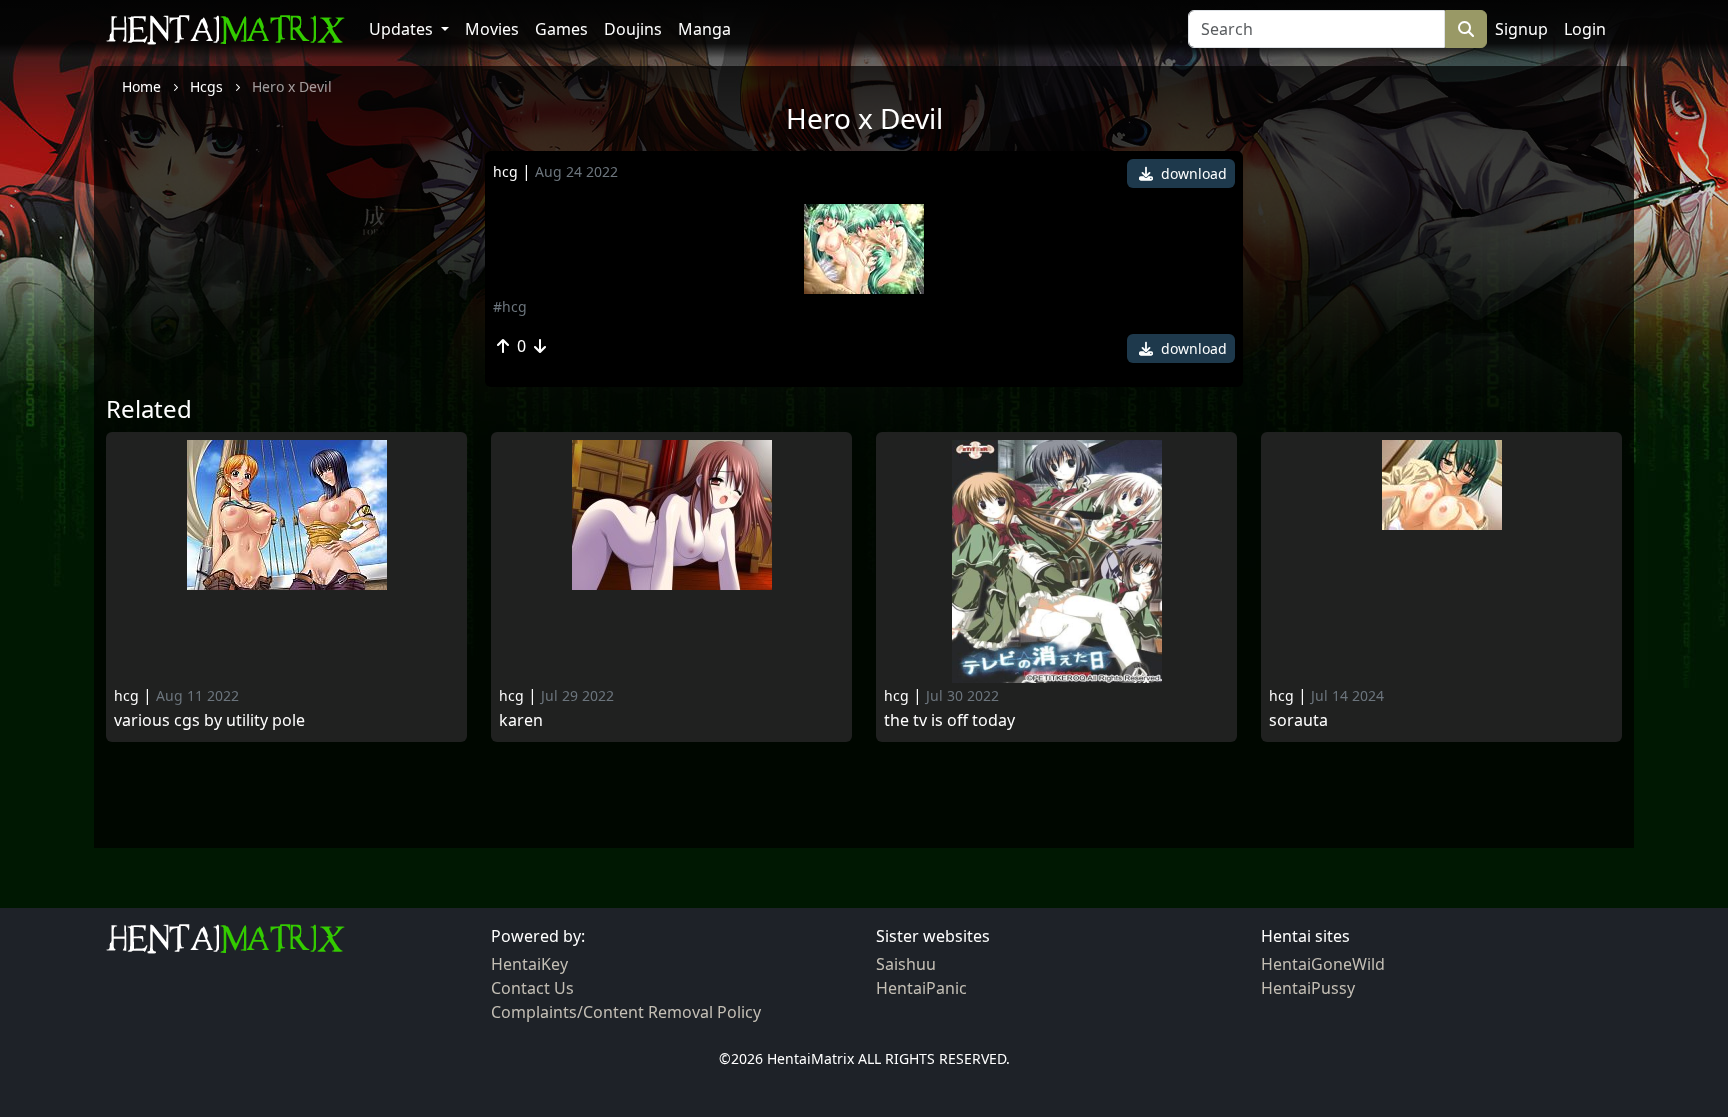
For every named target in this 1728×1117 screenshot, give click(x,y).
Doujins (633, 29)
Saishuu (906, 964)
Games (561, 29)
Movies (492, 29)
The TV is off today (949, 720)
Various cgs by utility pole (209, 720)
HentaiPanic (921, 988)
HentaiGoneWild (1323, 964)
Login (1585, 29)
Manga (704, 29)
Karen (521, 720)
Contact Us (532, 988)
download (1192, 173)
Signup (1521, 29)
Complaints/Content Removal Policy (626, 1012)
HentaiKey (529, 964)
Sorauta (1298, 720)
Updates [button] (403, 29)
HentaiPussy (1308, 988)
